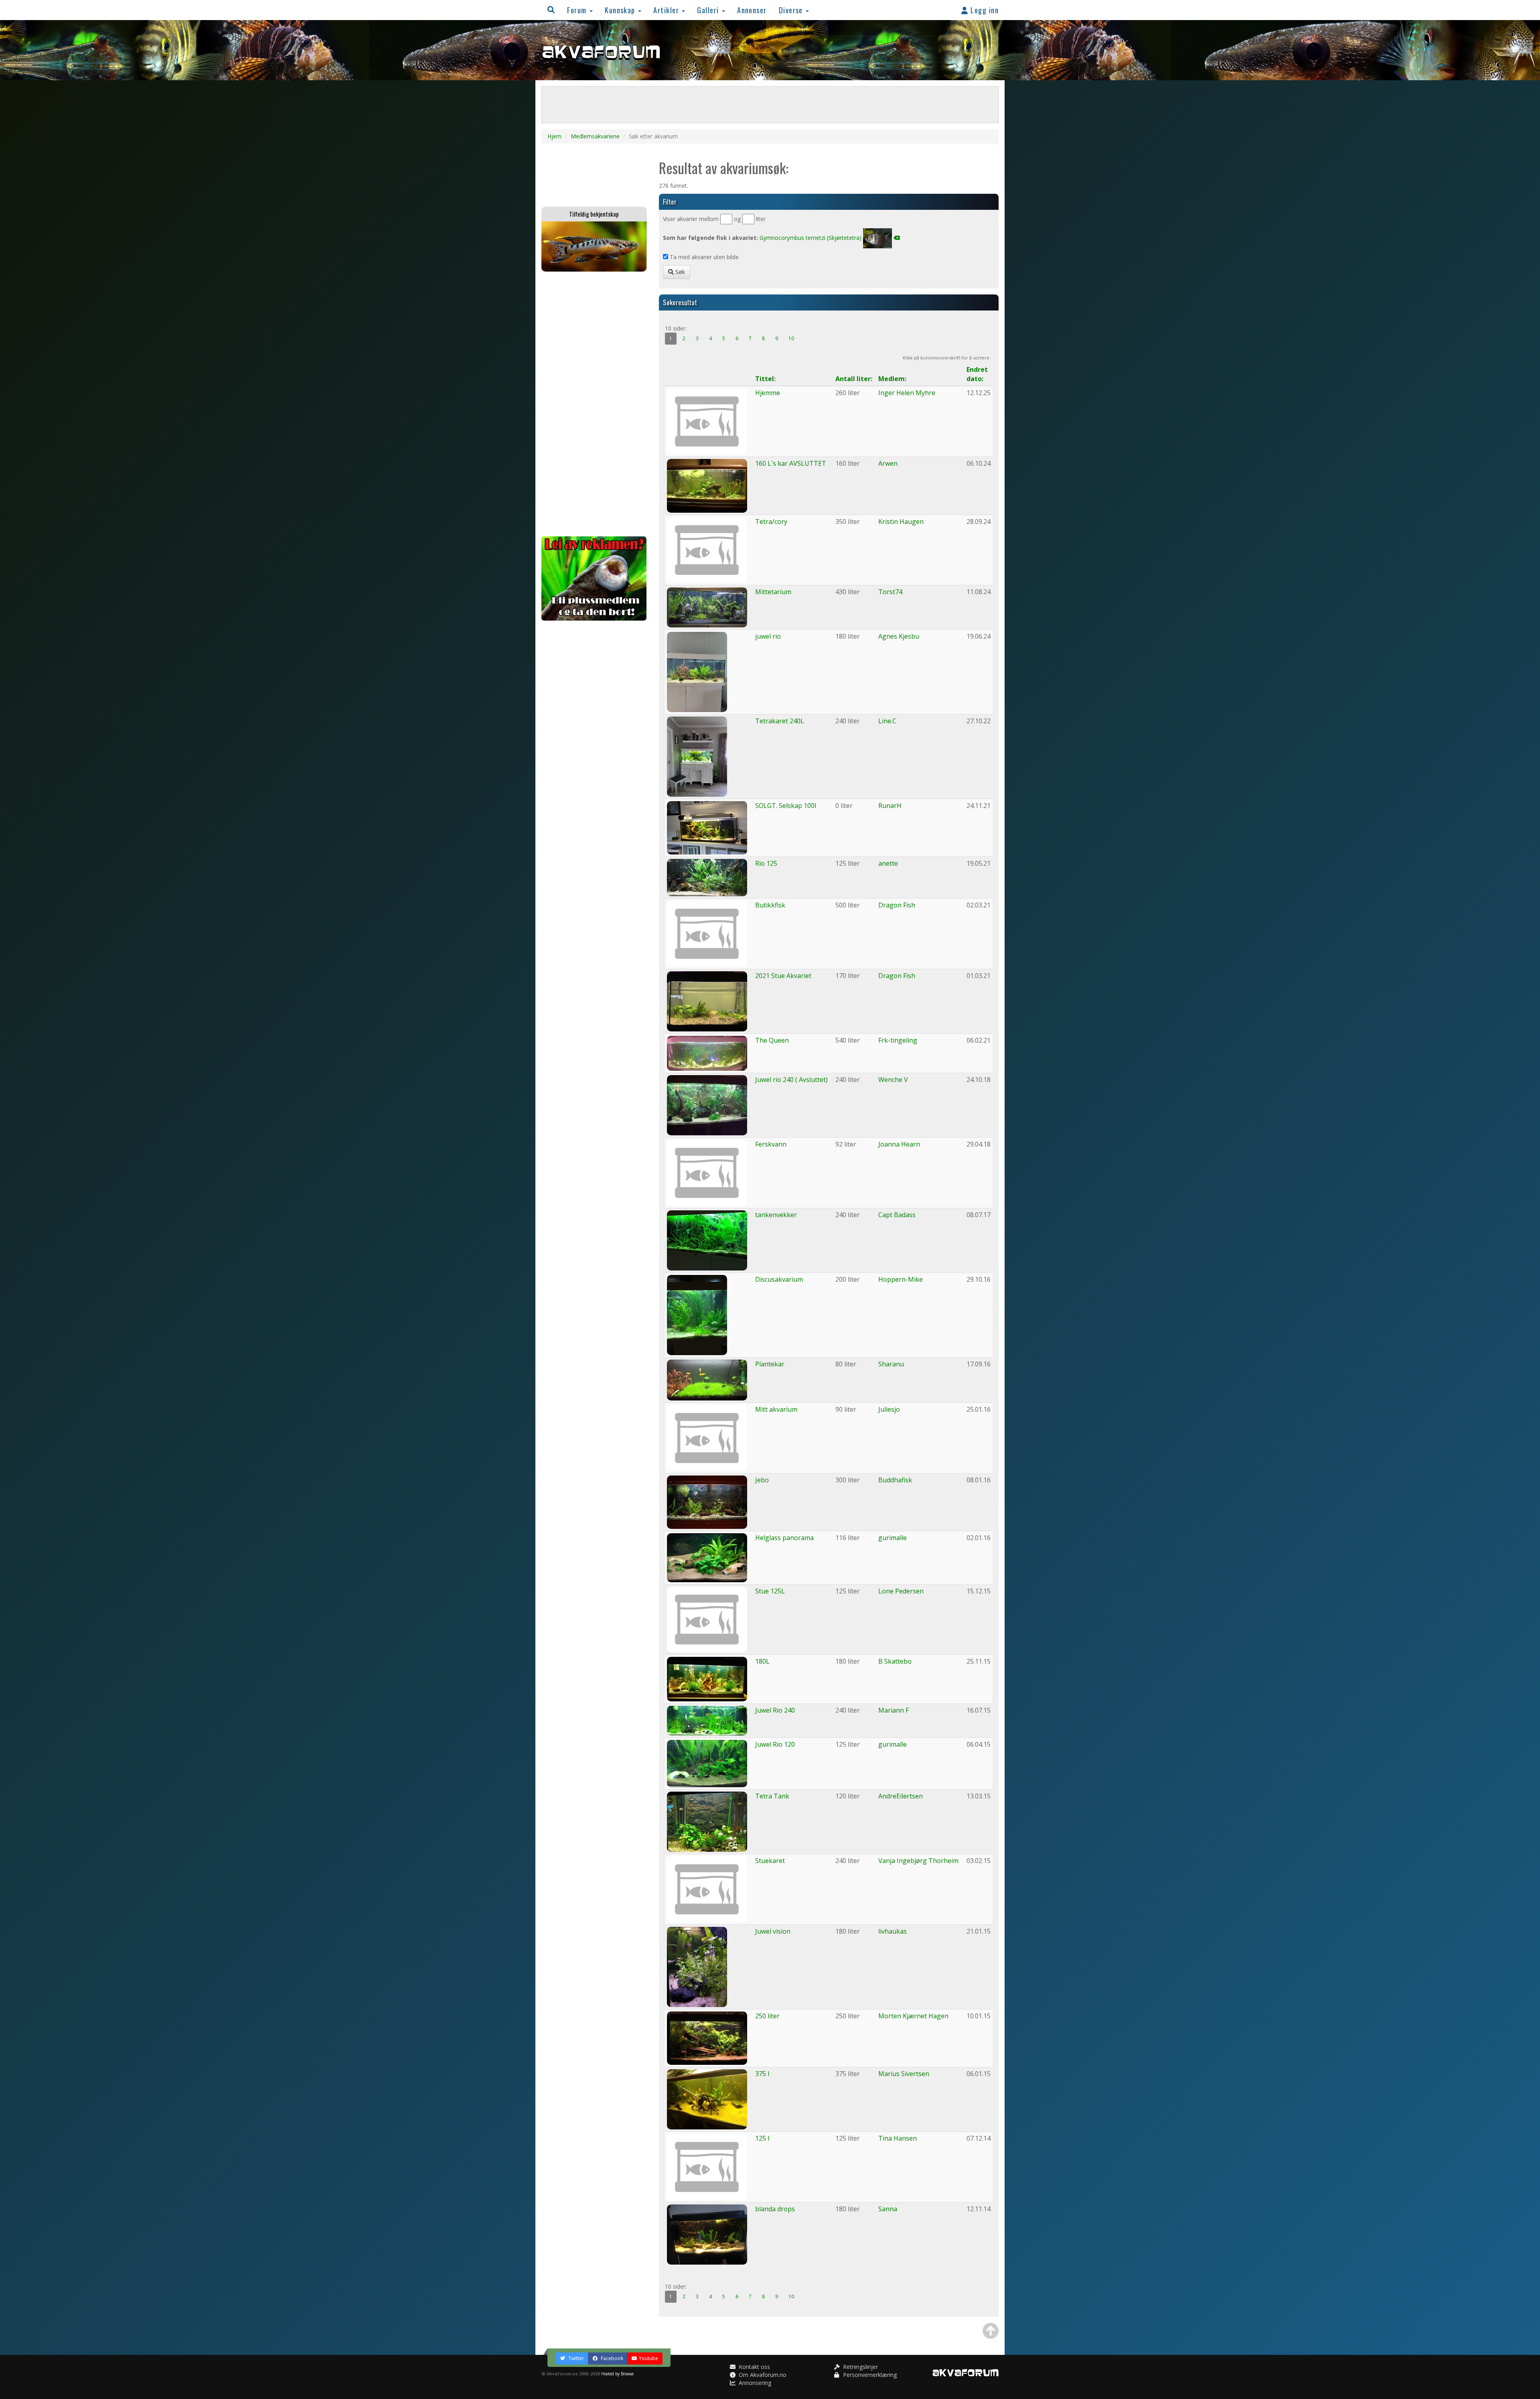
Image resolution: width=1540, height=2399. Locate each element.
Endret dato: (977, 374)
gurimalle (893, 1538)
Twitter (575, 2358)
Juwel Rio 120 (775, 1744)
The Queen (772, 1040)
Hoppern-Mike (901, 1279)
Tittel (765, 379)
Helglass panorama (784, 1538)
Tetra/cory (771, 522)
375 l (762, 2074)
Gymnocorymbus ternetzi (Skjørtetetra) (811, 238)
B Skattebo (895, 1661)
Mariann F (894, 1710)
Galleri (709, 10)
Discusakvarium (779, 1279)
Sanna (888, 2209)
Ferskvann (771, 1144)
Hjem (554, 136)
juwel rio (768, 636)
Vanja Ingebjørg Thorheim (918, 1861)
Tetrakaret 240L (780, 721)
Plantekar (770, 1364)
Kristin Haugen (901, 522)
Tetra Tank (772, 1796)
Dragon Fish (897, 905)
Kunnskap (621, 10)
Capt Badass (897, 1215)
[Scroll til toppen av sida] (991, 2331)
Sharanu (891, 1364)
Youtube (648, 2358)
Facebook (611, 2358)
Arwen (888, 463)
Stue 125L (770, 1591)
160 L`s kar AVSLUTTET (791, 463)
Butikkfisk (770, 905)
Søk (679, 272)
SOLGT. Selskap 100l (786, 806)
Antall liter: (854, 379)
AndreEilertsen (901, 1796)
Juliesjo (889, 1409)
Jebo (762, 1480)
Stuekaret (770, 1861)
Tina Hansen (898, 2138)
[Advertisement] (594, 404)
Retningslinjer (860, 2367)
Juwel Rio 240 (775, 1710)
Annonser (752, 10)
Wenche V (893, 1080)
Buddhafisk (895, 1480)
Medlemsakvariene (595, 136)
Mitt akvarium (776, 1409)
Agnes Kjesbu (899, 636)
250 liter (767, 2016)
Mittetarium (773, 592)
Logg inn (984, 10)
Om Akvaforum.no (762, 2375)
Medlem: (892, 379)
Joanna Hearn (899, 1144)
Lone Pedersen (901, 1591)
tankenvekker (776, 1215)
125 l (762, 2138)
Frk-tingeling (898, 1040)
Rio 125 (766, 863)
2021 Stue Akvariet (783, 976)
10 (791, 338)
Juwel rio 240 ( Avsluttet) (791, 1080)
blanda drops (775, 2209)
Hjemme (768, 393)
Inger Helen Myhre (907, 393)
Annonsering (754, 2383)
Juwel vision (773, 1931)
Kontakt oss (754, 2367)
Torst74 (890, 592)
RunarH (890, 806)
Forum (578, 10)
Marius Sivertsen (904, 2074)
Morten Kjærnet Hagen (913, 2016)
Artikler (667, 10)
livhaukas (893, 1931)
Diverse (792, 10)
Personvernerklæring (869, 2375)
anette (888, 863)
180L (762, 1661)
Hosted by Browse (617, 2374)
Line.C (887, 721)
